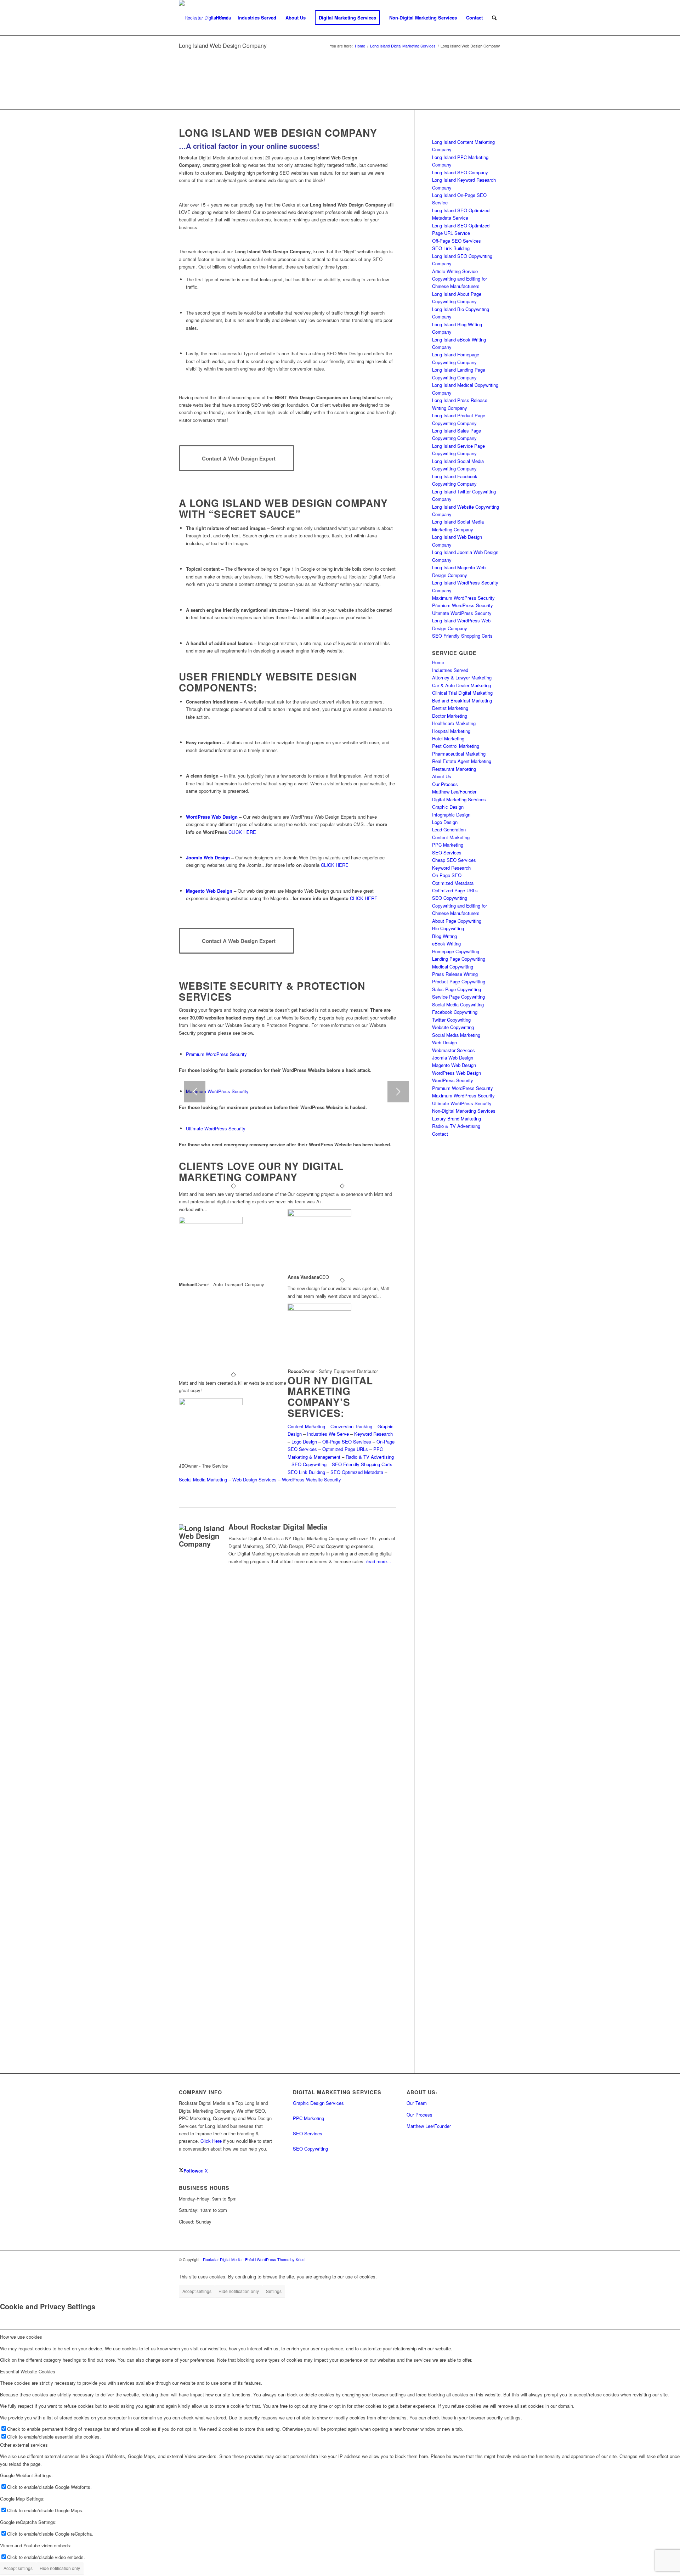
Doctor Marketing (450, 716)
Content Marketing (306, 1426)
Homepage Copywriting (456, 951)
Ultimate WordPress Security (216, 1128)
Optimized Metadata (453, 883)
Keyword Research (373, 1434)
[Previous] (195, 1092)
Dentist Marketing (450, 708)
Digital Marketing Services (459, 799)
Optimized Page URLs (345, 1449)
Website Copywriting (453, 1027)
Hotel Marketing (448, 738)
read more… (379, 1561)
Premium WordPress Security (216, 1054)
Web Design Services (254, 1479)
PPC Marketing (448, 845)
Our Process (445, 784)
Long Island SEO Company (460, 172)
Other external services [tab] (24, 2445)
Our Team (417, 2103)
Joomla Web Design (208, 857)
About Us (442, 776)
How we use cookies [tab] (21, 2337)
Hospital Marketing (451, 731)
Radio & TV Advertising (370, 1457)
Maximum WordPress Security (217, 1091)
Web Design (444, 1042)
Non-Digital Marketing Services (464, 1111)
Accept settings (197, 2291)
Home (438, 662)
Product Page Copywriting (459, 981)
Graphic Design (448, 807)
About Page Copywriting (457, 921)
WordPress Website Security (311, 1479)
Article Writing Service (455, 271)
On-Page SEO (447, 875)
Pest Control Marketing (456, 746)
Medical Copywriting (453, 967)
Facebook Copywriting (455, 1012)
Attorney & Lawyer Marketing (462, 677)
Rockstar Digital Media (222, 2259)
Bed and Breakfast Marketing (462, 701)
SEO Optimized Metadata (357, 1472)
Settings (274, 2291)
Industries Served (450, 670)
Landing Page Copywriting (459, 959)
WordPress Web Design (212, 817)
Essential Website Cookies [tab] (28, 2371)
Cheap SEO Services (454, 860)
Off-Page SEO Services (347, 1442)
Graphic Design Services (318, 2103)
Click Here (211, 2141)
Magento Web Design (209, 891)
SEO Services (447, 852)
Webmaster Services (454, 1050)
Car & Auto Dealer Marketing (461, 685)
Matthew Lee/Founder (454, 792)
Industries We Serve (328, 1434)
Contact (440, 1134)
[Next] (398, 1092)
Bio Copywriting (448, 928)
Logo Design (304, 1442)
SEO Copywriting (309, 1464)
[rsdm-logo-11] (205, 18)
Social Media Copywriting (458, 1004)
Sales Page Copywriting (457, 989)
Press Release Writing (455, 974)
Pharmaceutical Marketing (459, 754)
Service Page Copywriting (458, 997)
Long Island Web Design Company (223, 46)
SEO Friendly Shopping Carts (362, 1464)
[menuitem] (222, 18)
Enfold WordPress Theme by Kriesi (275, 2259)
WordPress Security (453, 1080)
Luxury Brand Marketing (457, 1118)
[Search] (494, 18)
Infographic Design (451, 815)
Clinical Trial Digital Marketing (462, 693)
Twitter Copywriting (451, 1020)
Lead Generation (449, 829)
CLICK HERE (242, 832)
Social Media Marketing (203, 1479)
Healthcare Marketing (454, 723)
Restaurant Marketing (454, 769)
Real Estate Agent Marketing (462, 761)
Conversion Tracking (351, 1426)
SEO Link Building (306, 1472)
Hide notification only (239, 2291)
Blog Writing (444, 936)
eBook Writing (446, 944)
